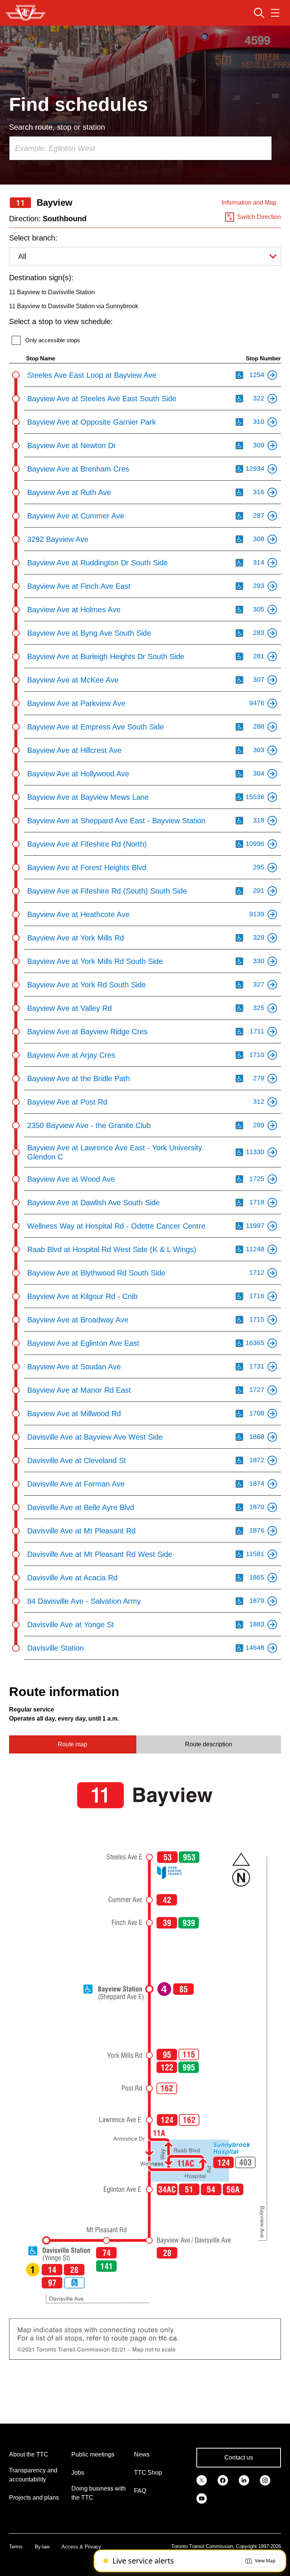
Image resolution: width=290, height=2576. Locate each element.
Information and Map (249, 203)
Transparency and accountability (33, 2475)
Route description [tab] (209, 1744)
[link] (202, 2480)
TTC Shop (148, 2473)
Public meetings (93, 2454)
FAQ (140, 2491)
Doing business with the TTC (99, 2493)
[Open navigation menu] (275, 13)
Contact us (239, 2457)
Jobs (78, 2473)
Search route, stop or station (57, 127)
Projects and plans (34, 2498)
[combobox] (140, 148)
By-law (42, 2547)
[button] (260, 2561)
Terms (16, 2547)
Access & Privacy (81, 2547)
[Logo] (26, 13)
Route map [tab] (72, 1744)
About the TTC (29, 2454)
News (142, 2454)
